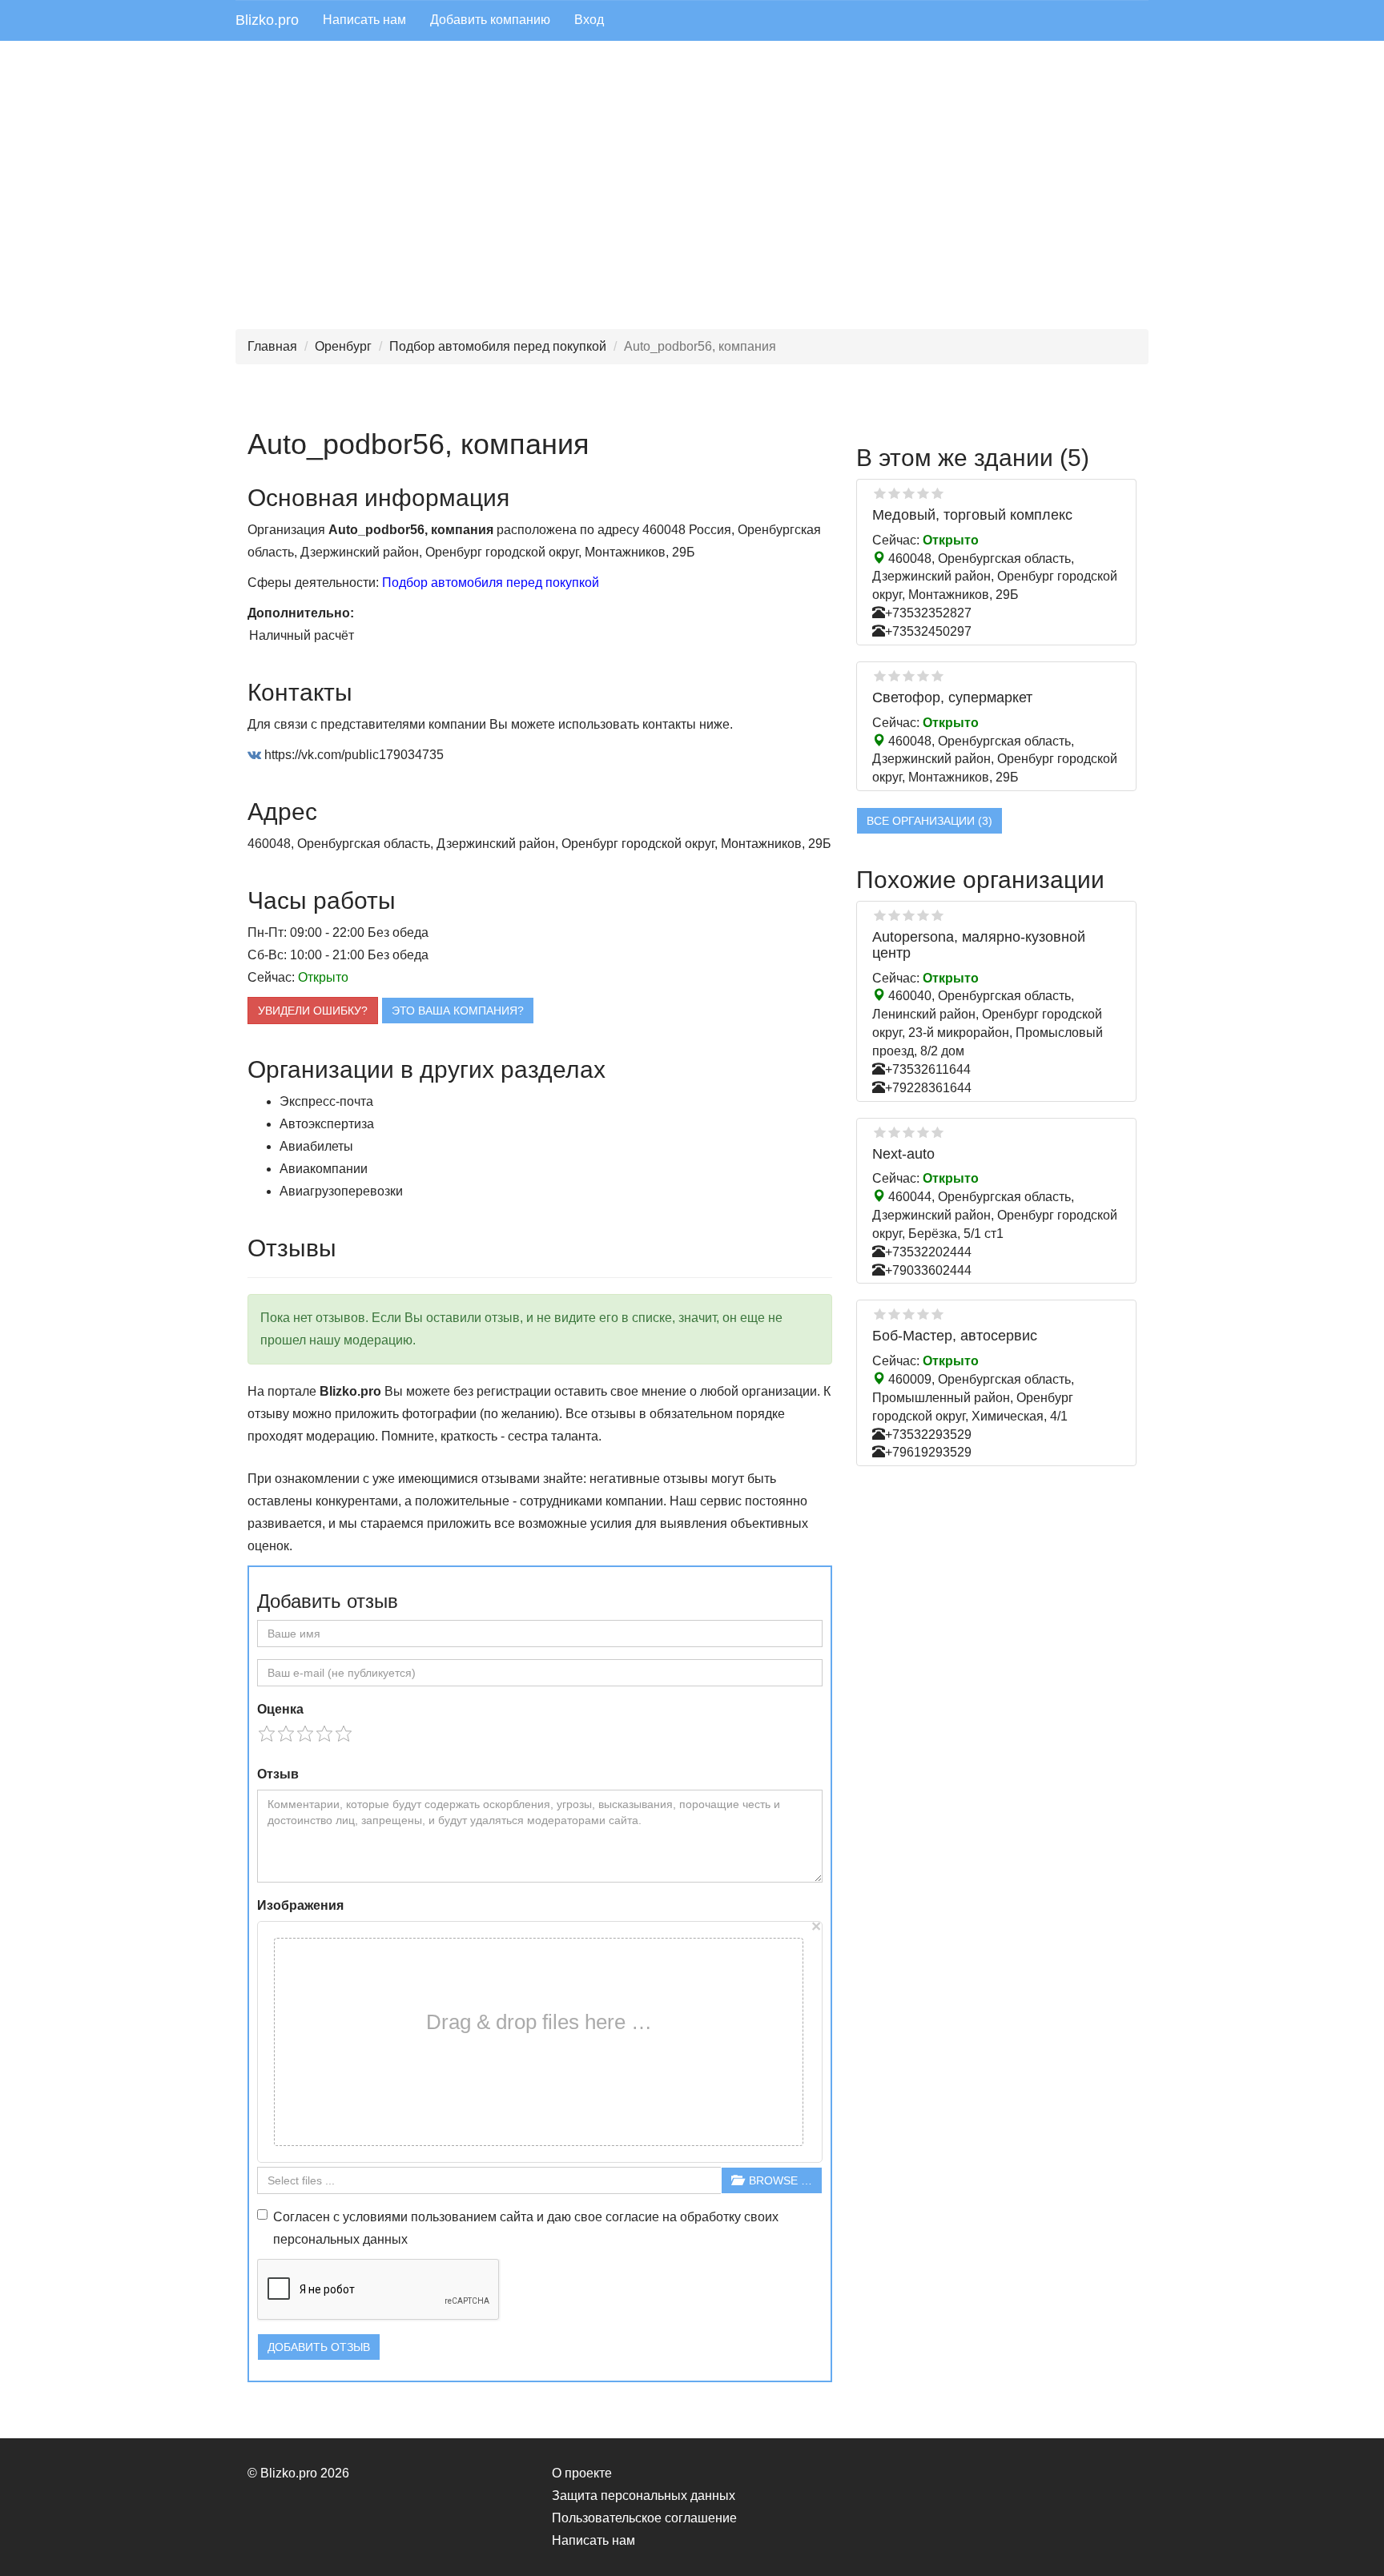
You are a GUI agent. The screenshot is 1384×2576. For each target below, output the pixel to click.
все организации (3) (929, 821)
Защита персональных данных (644, 2496)
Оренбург (343, 346)
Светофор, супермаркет (952, 697)
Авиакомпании (324, 1169)
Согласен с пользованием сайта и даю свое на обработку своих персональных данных (526, 2228)
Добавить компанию (490, 20)
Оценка (280, 1709)
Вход (589, 20)
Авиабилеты (316, 1146)
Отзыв (278, 1774)
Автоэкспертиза (327, 1124)
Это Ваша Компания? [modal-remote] (458, 1011)
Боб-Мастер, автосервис (955, 1336)
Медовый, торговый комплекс (972, 515)
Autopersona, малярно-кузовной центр (979, 945)
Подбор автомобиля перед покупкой (498, 346)
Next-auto (903, 1154)
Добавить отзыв (319, 2347)
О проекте (582, 2473)
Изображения (300, 1905)
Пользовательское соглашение (644, 2518)
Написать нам (364, 20)
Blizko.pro (267, 20)
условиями (375, 2217)
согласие (632, 2217)
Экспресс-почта (326, 1101)
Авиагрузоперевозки (341, 1191)
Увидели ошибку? (313, 1011)
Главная (272, 346)
